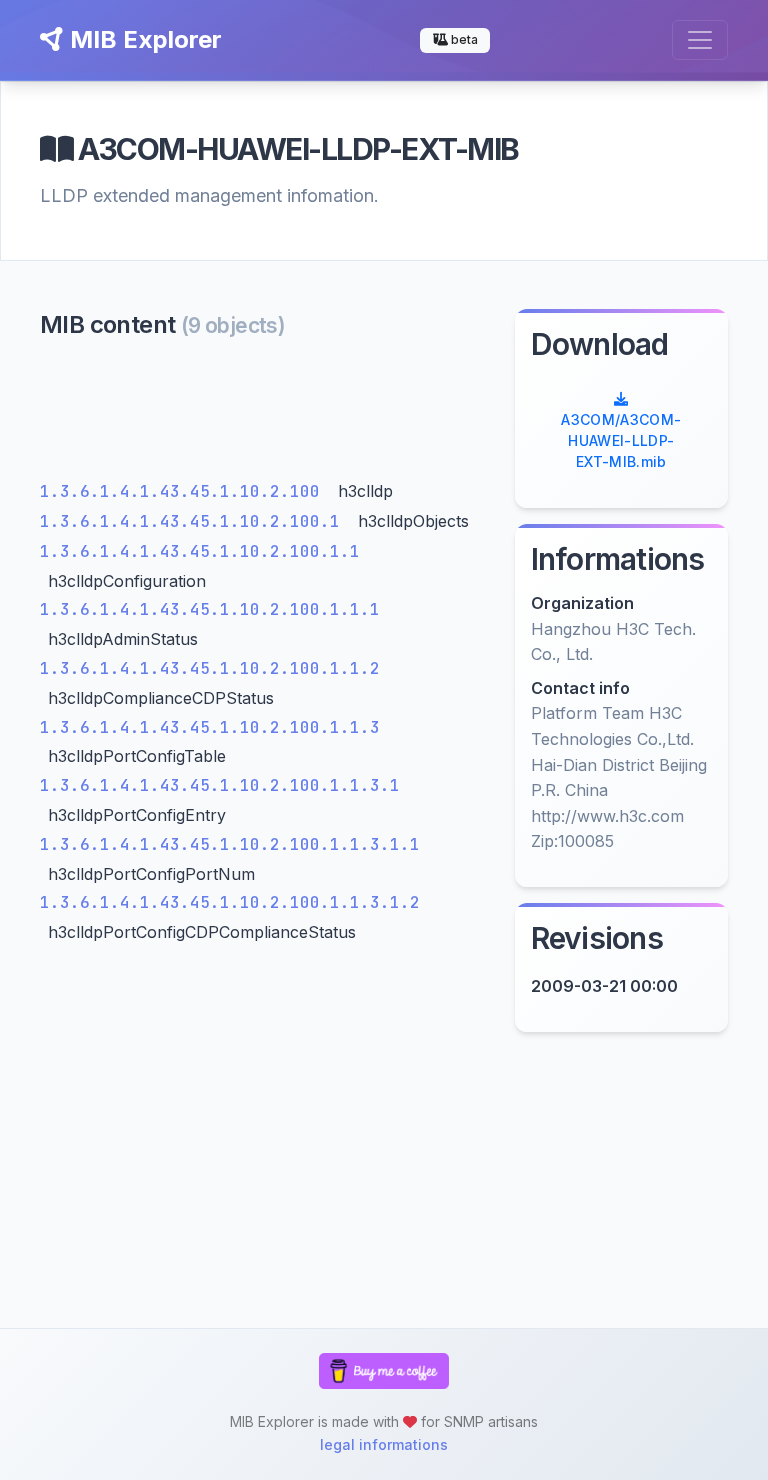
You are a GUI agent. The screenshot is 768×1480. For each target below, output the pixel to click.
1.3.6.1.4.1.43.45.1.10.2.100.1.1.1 (210, 609)
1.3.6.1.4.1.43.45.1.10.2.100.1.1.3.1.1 (230, 844)
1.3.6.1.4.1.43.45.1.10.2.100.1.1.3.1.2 (230, 902)
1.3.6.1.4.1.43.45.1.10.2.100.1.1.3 (210, 727)
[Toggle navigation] (700, 40)
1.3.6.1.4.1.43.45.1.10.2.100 (185, 491)
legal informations (384, 1444)
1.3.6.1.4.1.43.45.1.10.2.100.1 (195, 521)
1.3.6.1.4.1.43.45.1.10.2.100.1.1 (200, 551)
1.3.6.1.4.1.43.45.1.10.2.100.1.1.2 (210, 668)
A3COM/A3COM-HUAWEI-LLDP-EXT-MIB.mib (621, 440)
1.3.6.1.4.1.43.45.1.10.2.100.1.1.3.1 (220, 785)
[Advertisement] (265, 414)
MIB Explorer (143, 39)
